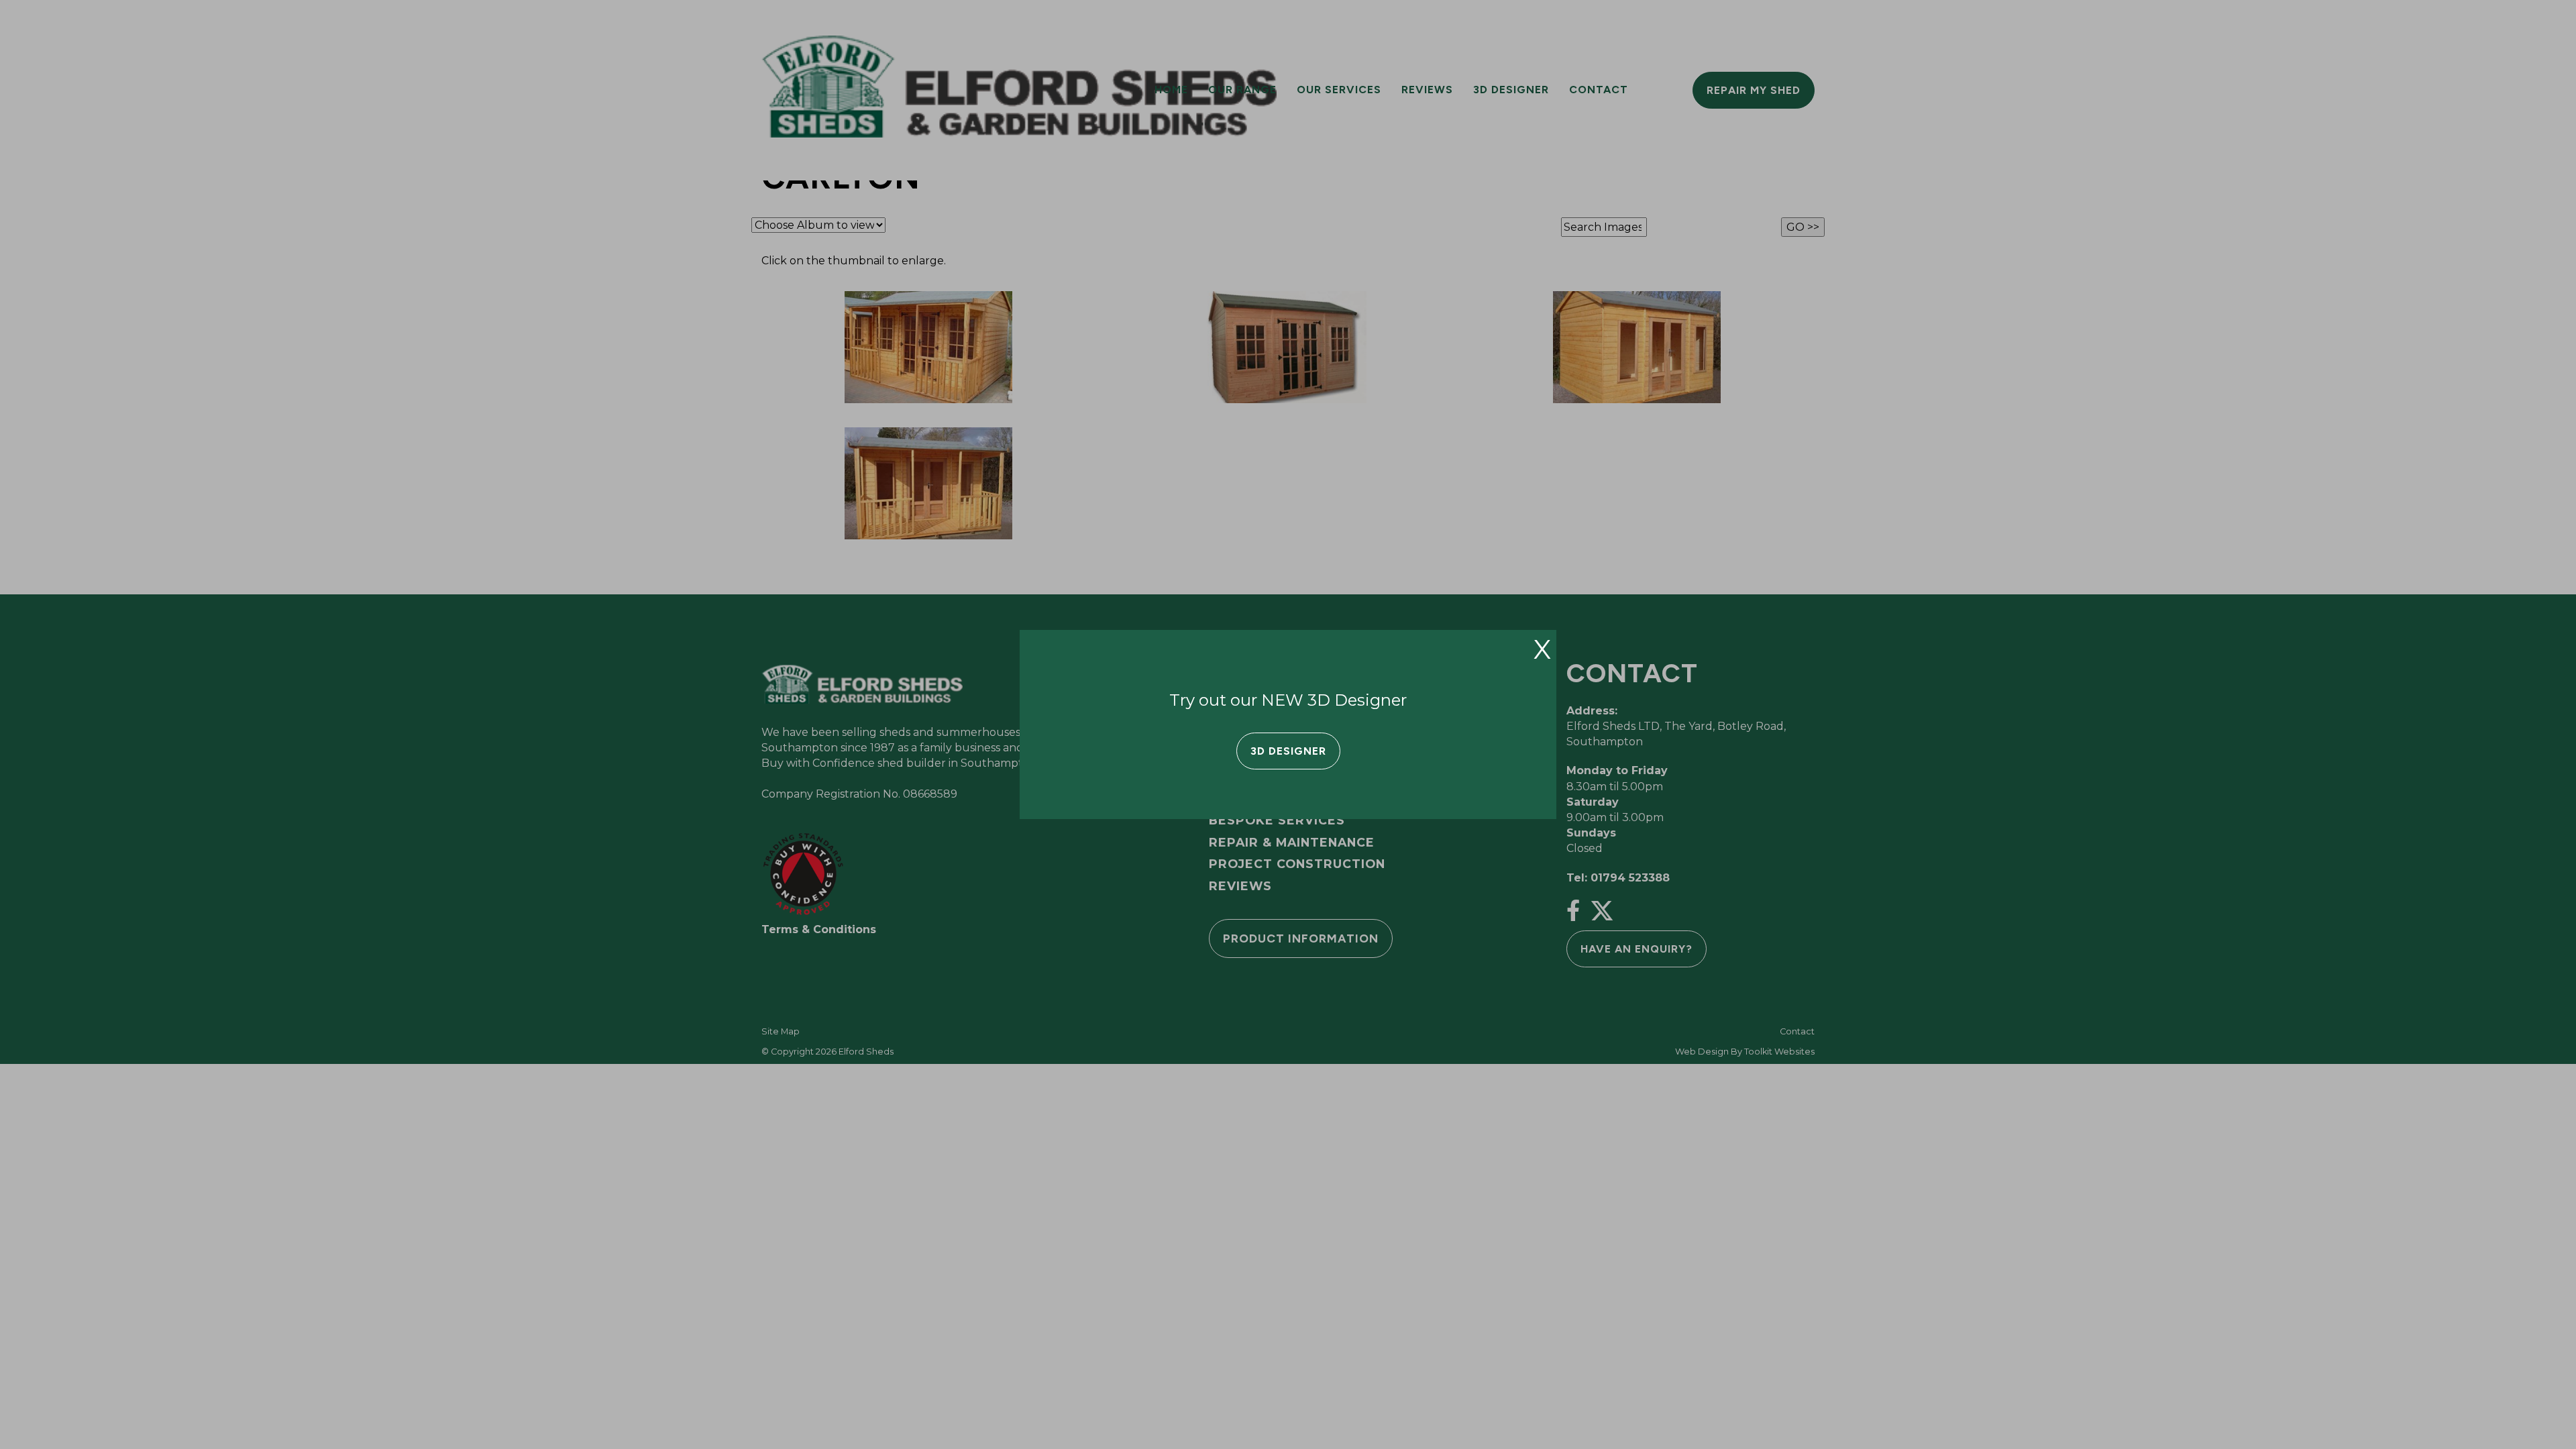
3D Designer (1288, 751)
